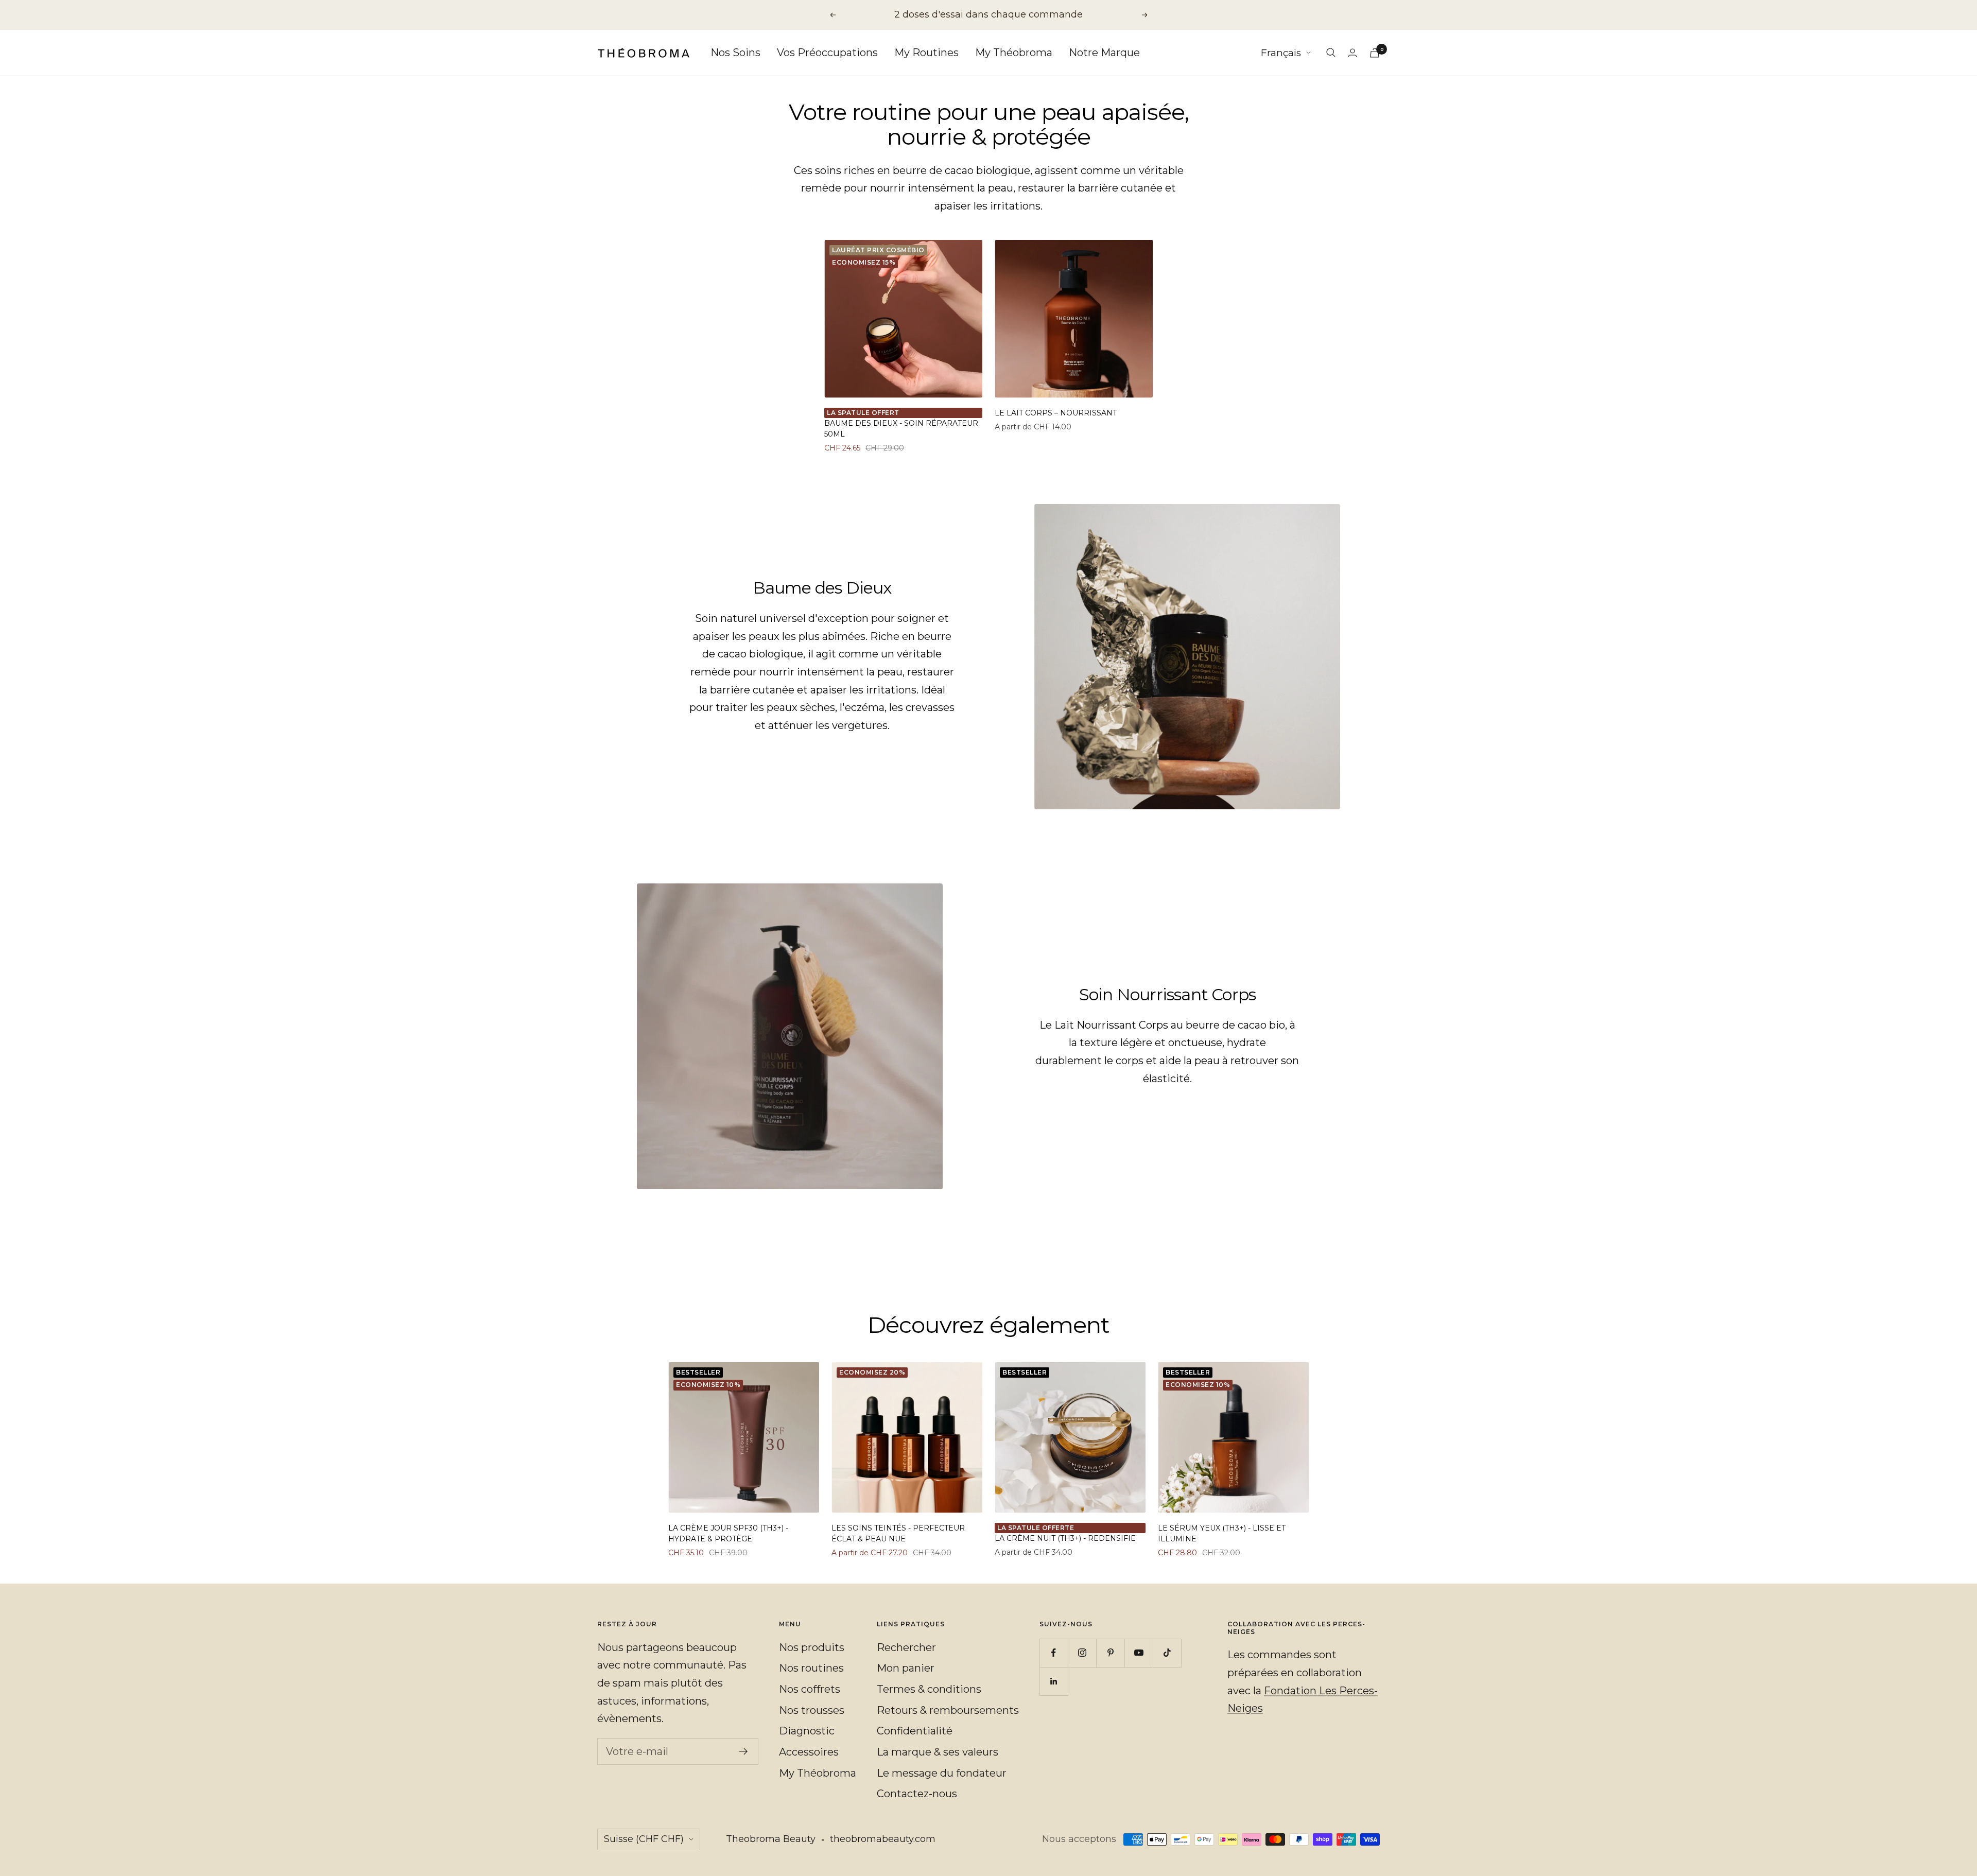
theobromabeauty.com (883, 1839)
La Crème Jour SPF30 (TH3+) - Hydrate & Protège (728, 1533)
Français (1281, 53)
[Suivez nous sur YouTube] (1139, 1653)
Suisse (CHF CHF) (644, 1839)
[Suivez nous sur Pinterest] (1110, 1653)
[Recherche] (1331, 53)
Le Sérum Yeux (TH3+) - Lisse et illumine (1222, 1533)
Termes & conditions (929, 1689)
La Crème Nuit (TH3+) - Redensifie (1065, 1538)
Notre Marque (1104, 53)
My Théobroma (1014, 53)
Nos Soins (735, 53)
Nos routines (811, 1668)
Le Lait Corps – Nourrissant (1056, 413)
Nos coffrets (810, 1689)
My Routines (926, 53)
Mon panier (906, 1668)
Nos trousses (812, 1710)
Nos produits (812, 1647)
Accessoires (809, 1752)
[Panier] (1375, 53)
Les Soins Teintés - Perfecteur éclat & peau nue (898, 1533)
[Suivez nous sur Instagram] (1082, 1653)
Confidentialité (915, 1731)
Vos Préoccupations (827, 53)
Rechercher (906, 1647)
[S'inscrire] (744, 1751)
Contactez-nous (917, 1794)
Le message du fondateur (942, 1773)
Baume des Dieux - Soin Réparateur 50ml (901, 429)
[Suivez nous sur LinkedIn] (1054, 1681)
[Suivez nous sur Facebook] (1054, 1653)
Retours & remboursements (948, 1710)
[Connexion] (1352, 53)
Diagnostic (807, 1731)
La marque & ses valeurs (938, 1752)
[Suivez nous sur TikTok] (1167, 1653)
